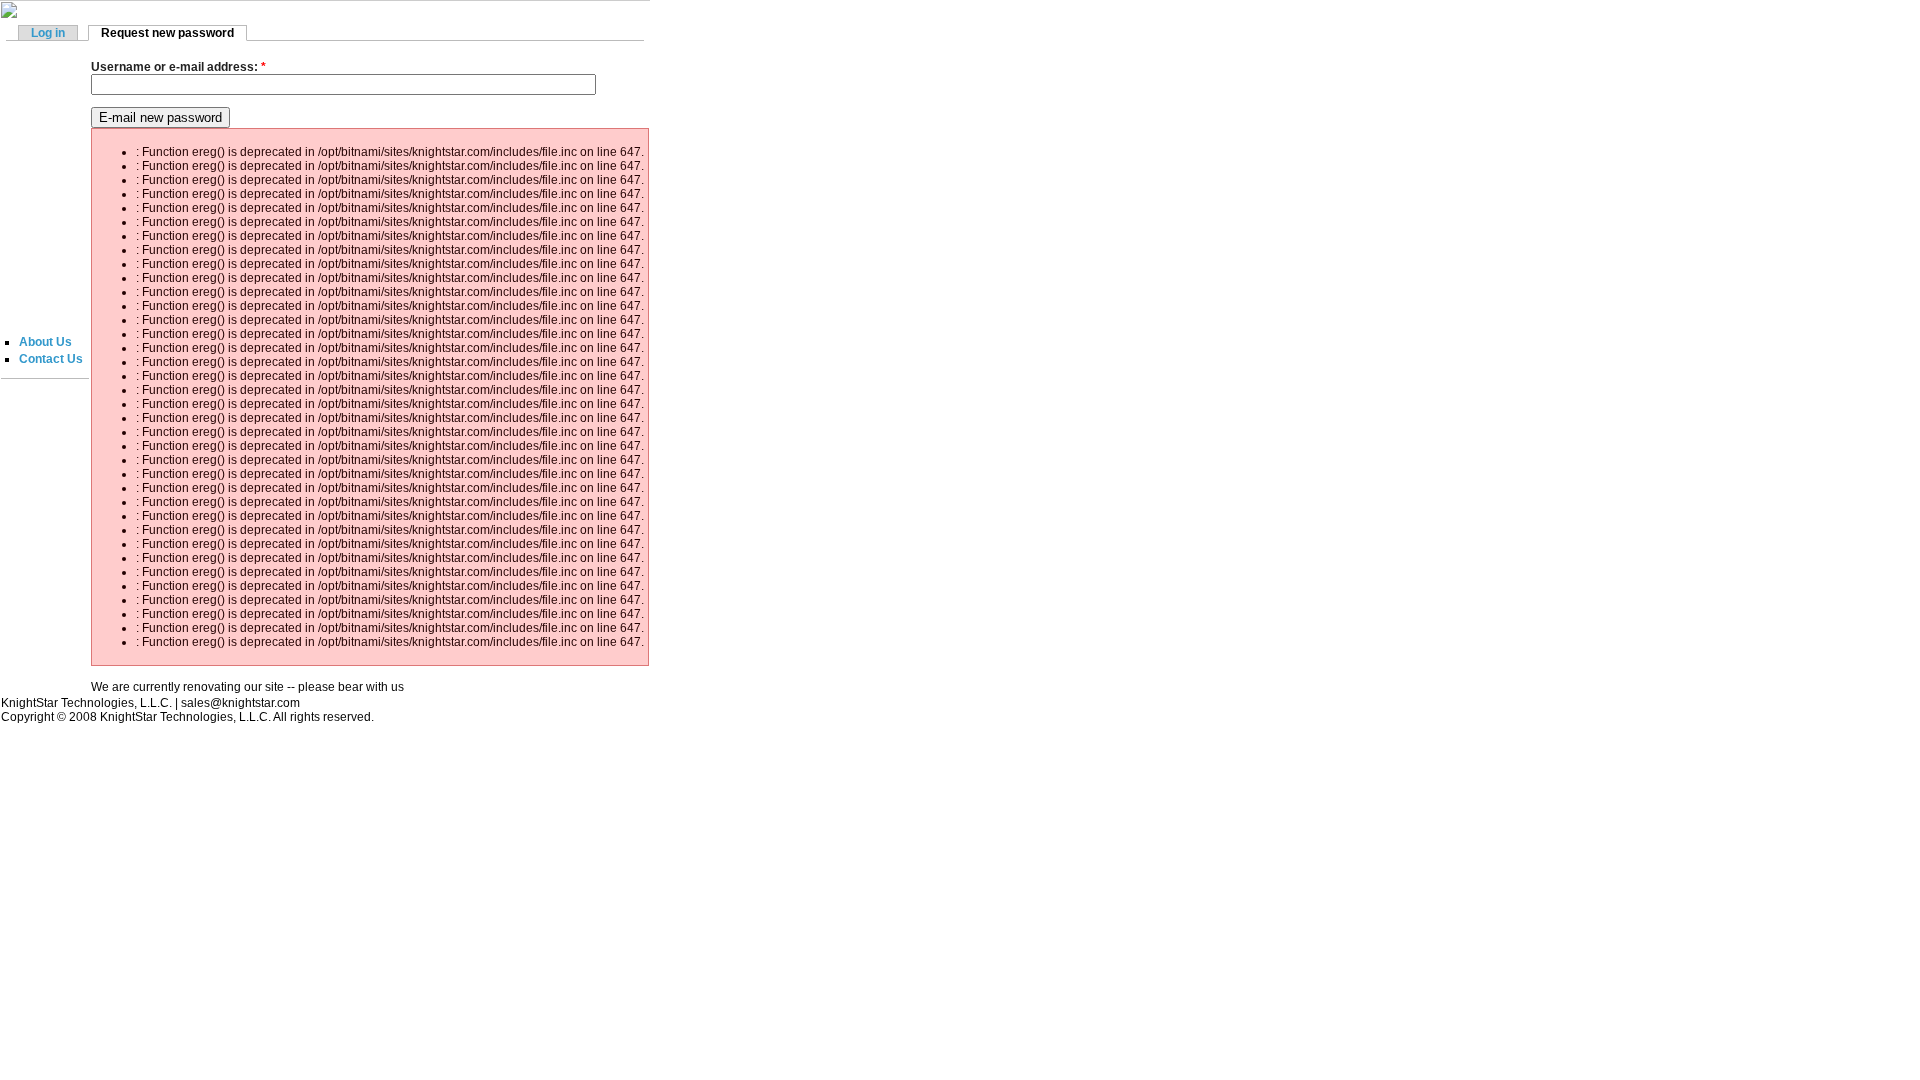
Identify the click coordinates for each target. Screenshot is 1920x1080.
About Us (45, 342)
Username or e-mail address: (178, 67)
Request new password (167, 33)
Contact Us (51, 359)
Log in (48, 33)
